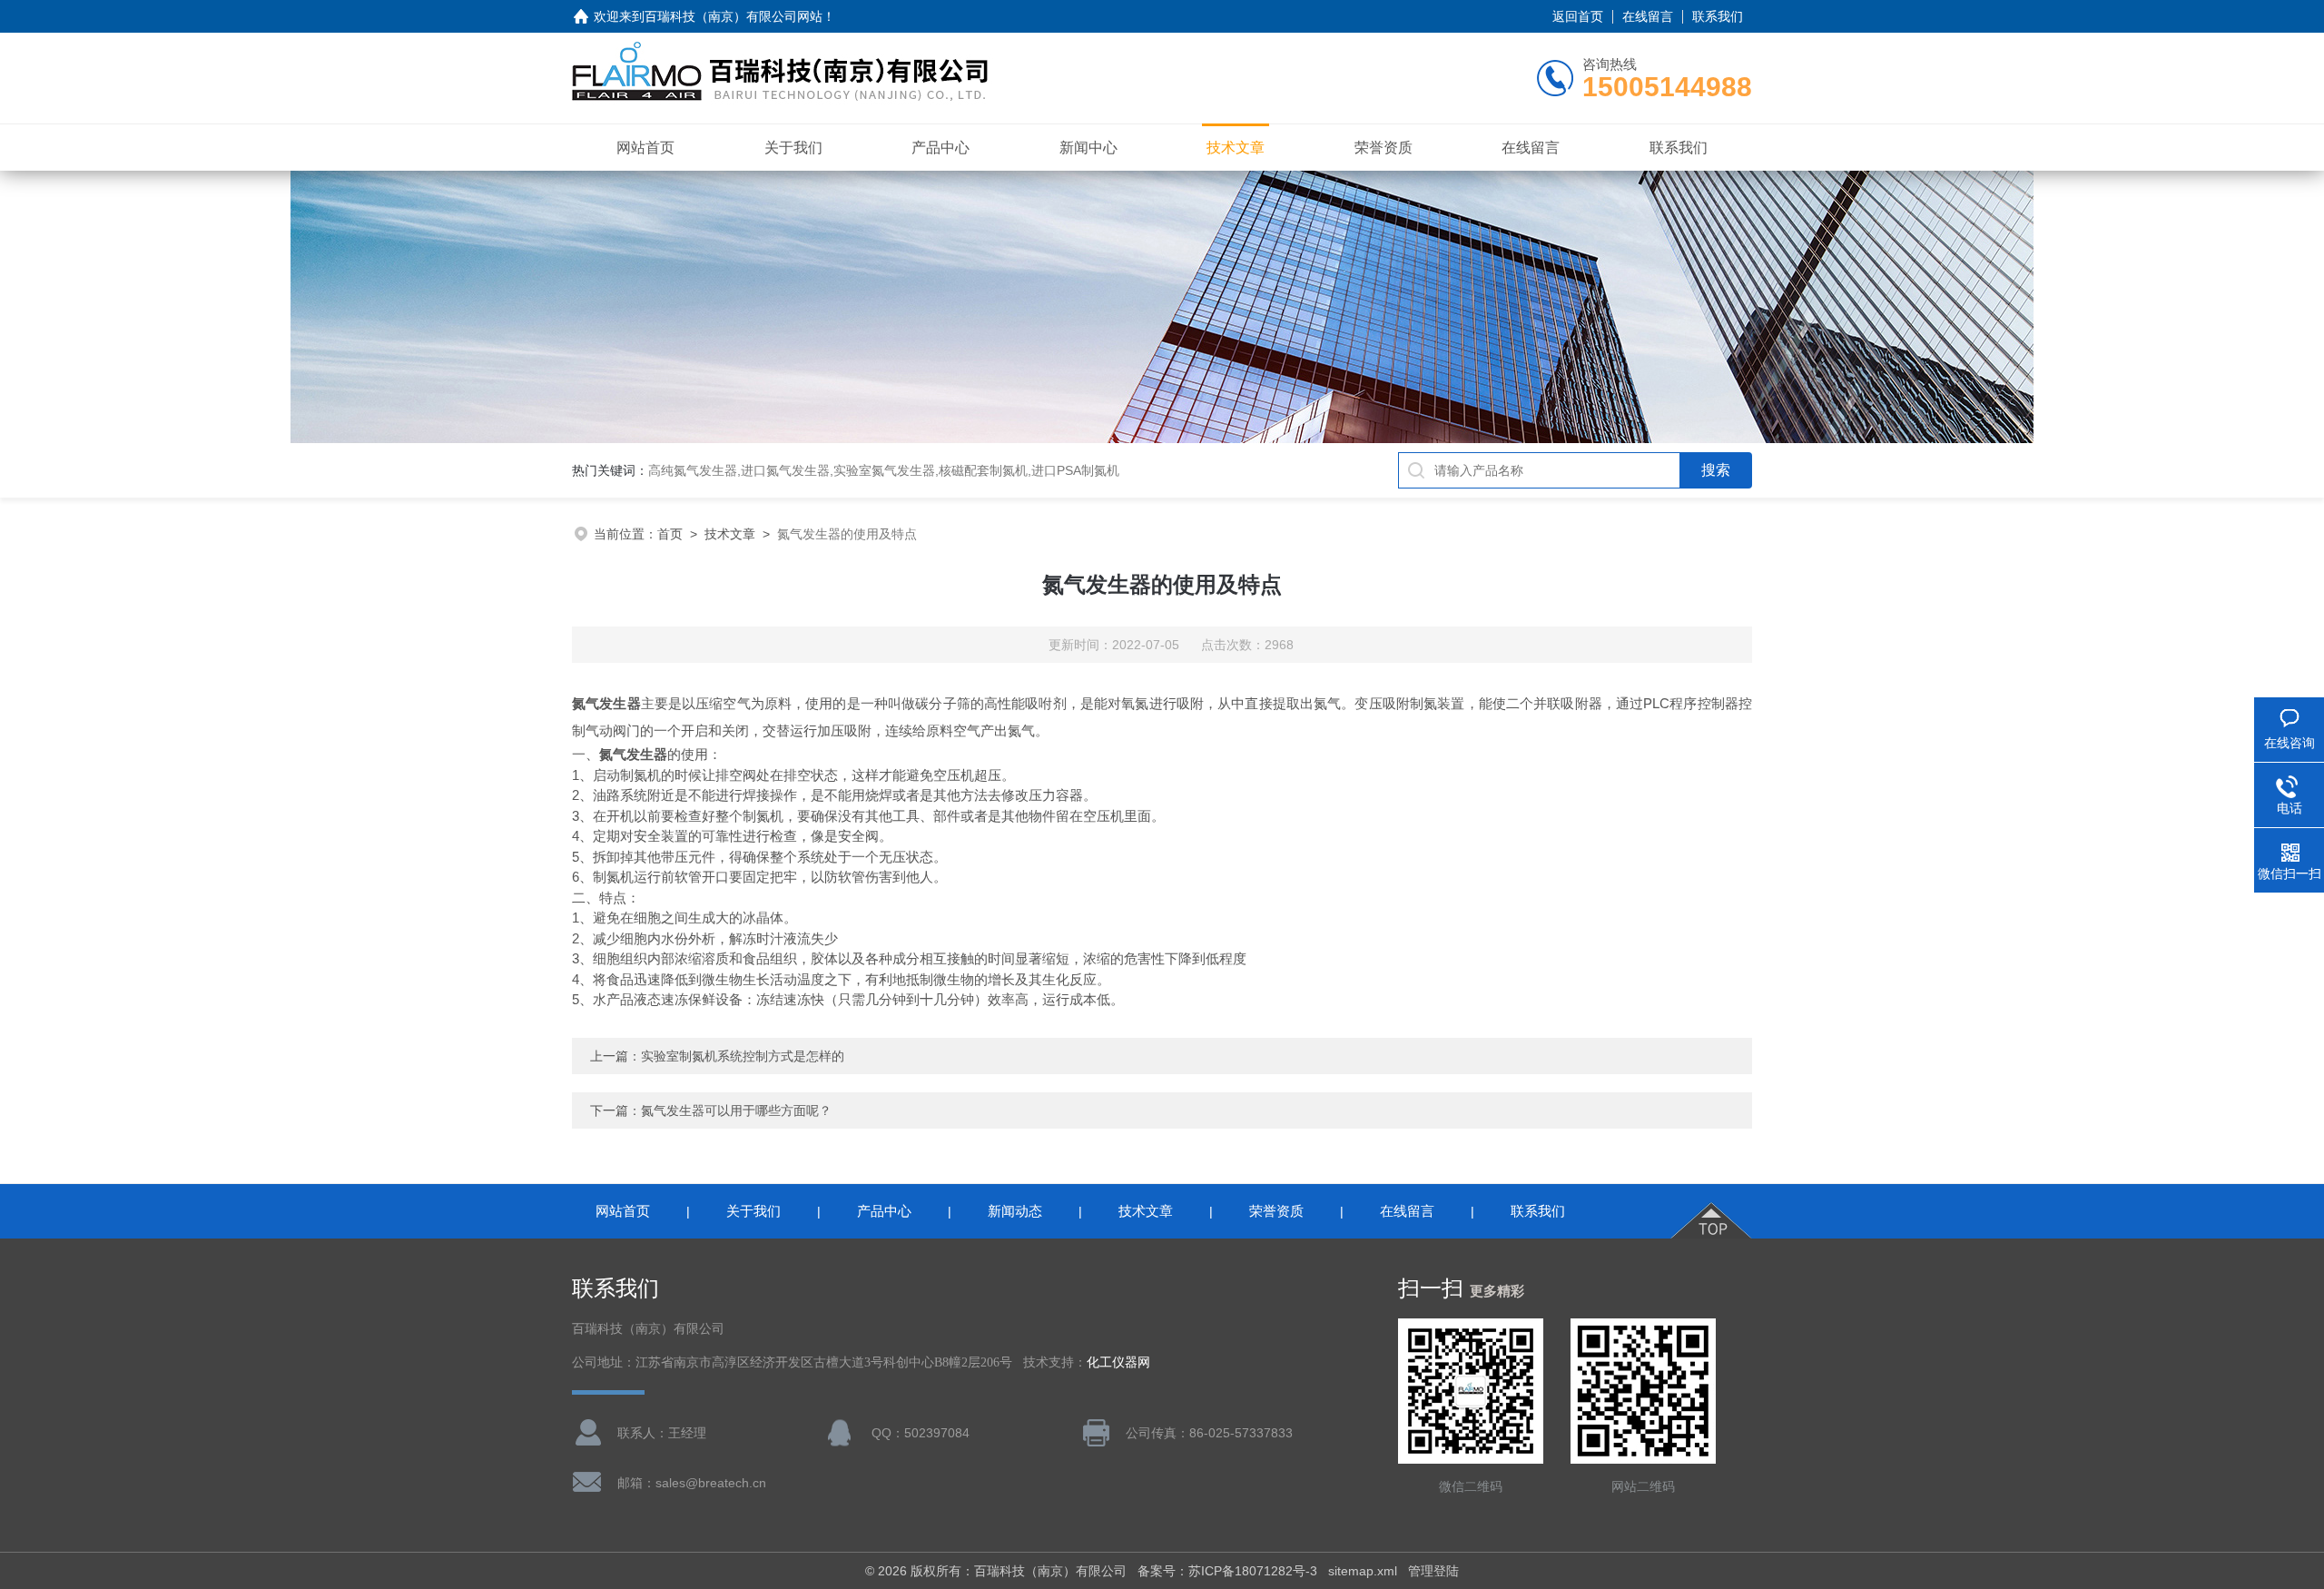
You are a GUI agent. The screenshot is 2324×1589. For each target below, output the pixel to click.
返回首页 (1578, 16)
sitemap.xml (1363, 1571)
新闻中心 (1088, 148)
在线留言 (1648, 16)
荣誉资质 (1384, 148)
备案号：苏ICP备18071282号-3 (1227, 1571)
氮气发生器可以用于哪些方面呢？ (736, 1110)
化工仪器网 (1118, 1362)
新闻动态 (1015, 1211)
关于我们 (793, 148)
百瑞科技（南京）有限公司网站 (734, 16)
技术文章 (1236, 148)
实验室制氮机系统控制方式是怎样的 (743, 1056)
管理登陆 (1433, 1571)
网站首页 (645, 148)
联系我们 (1718, 16)
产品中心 (940, 148)
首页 (670, 534)
